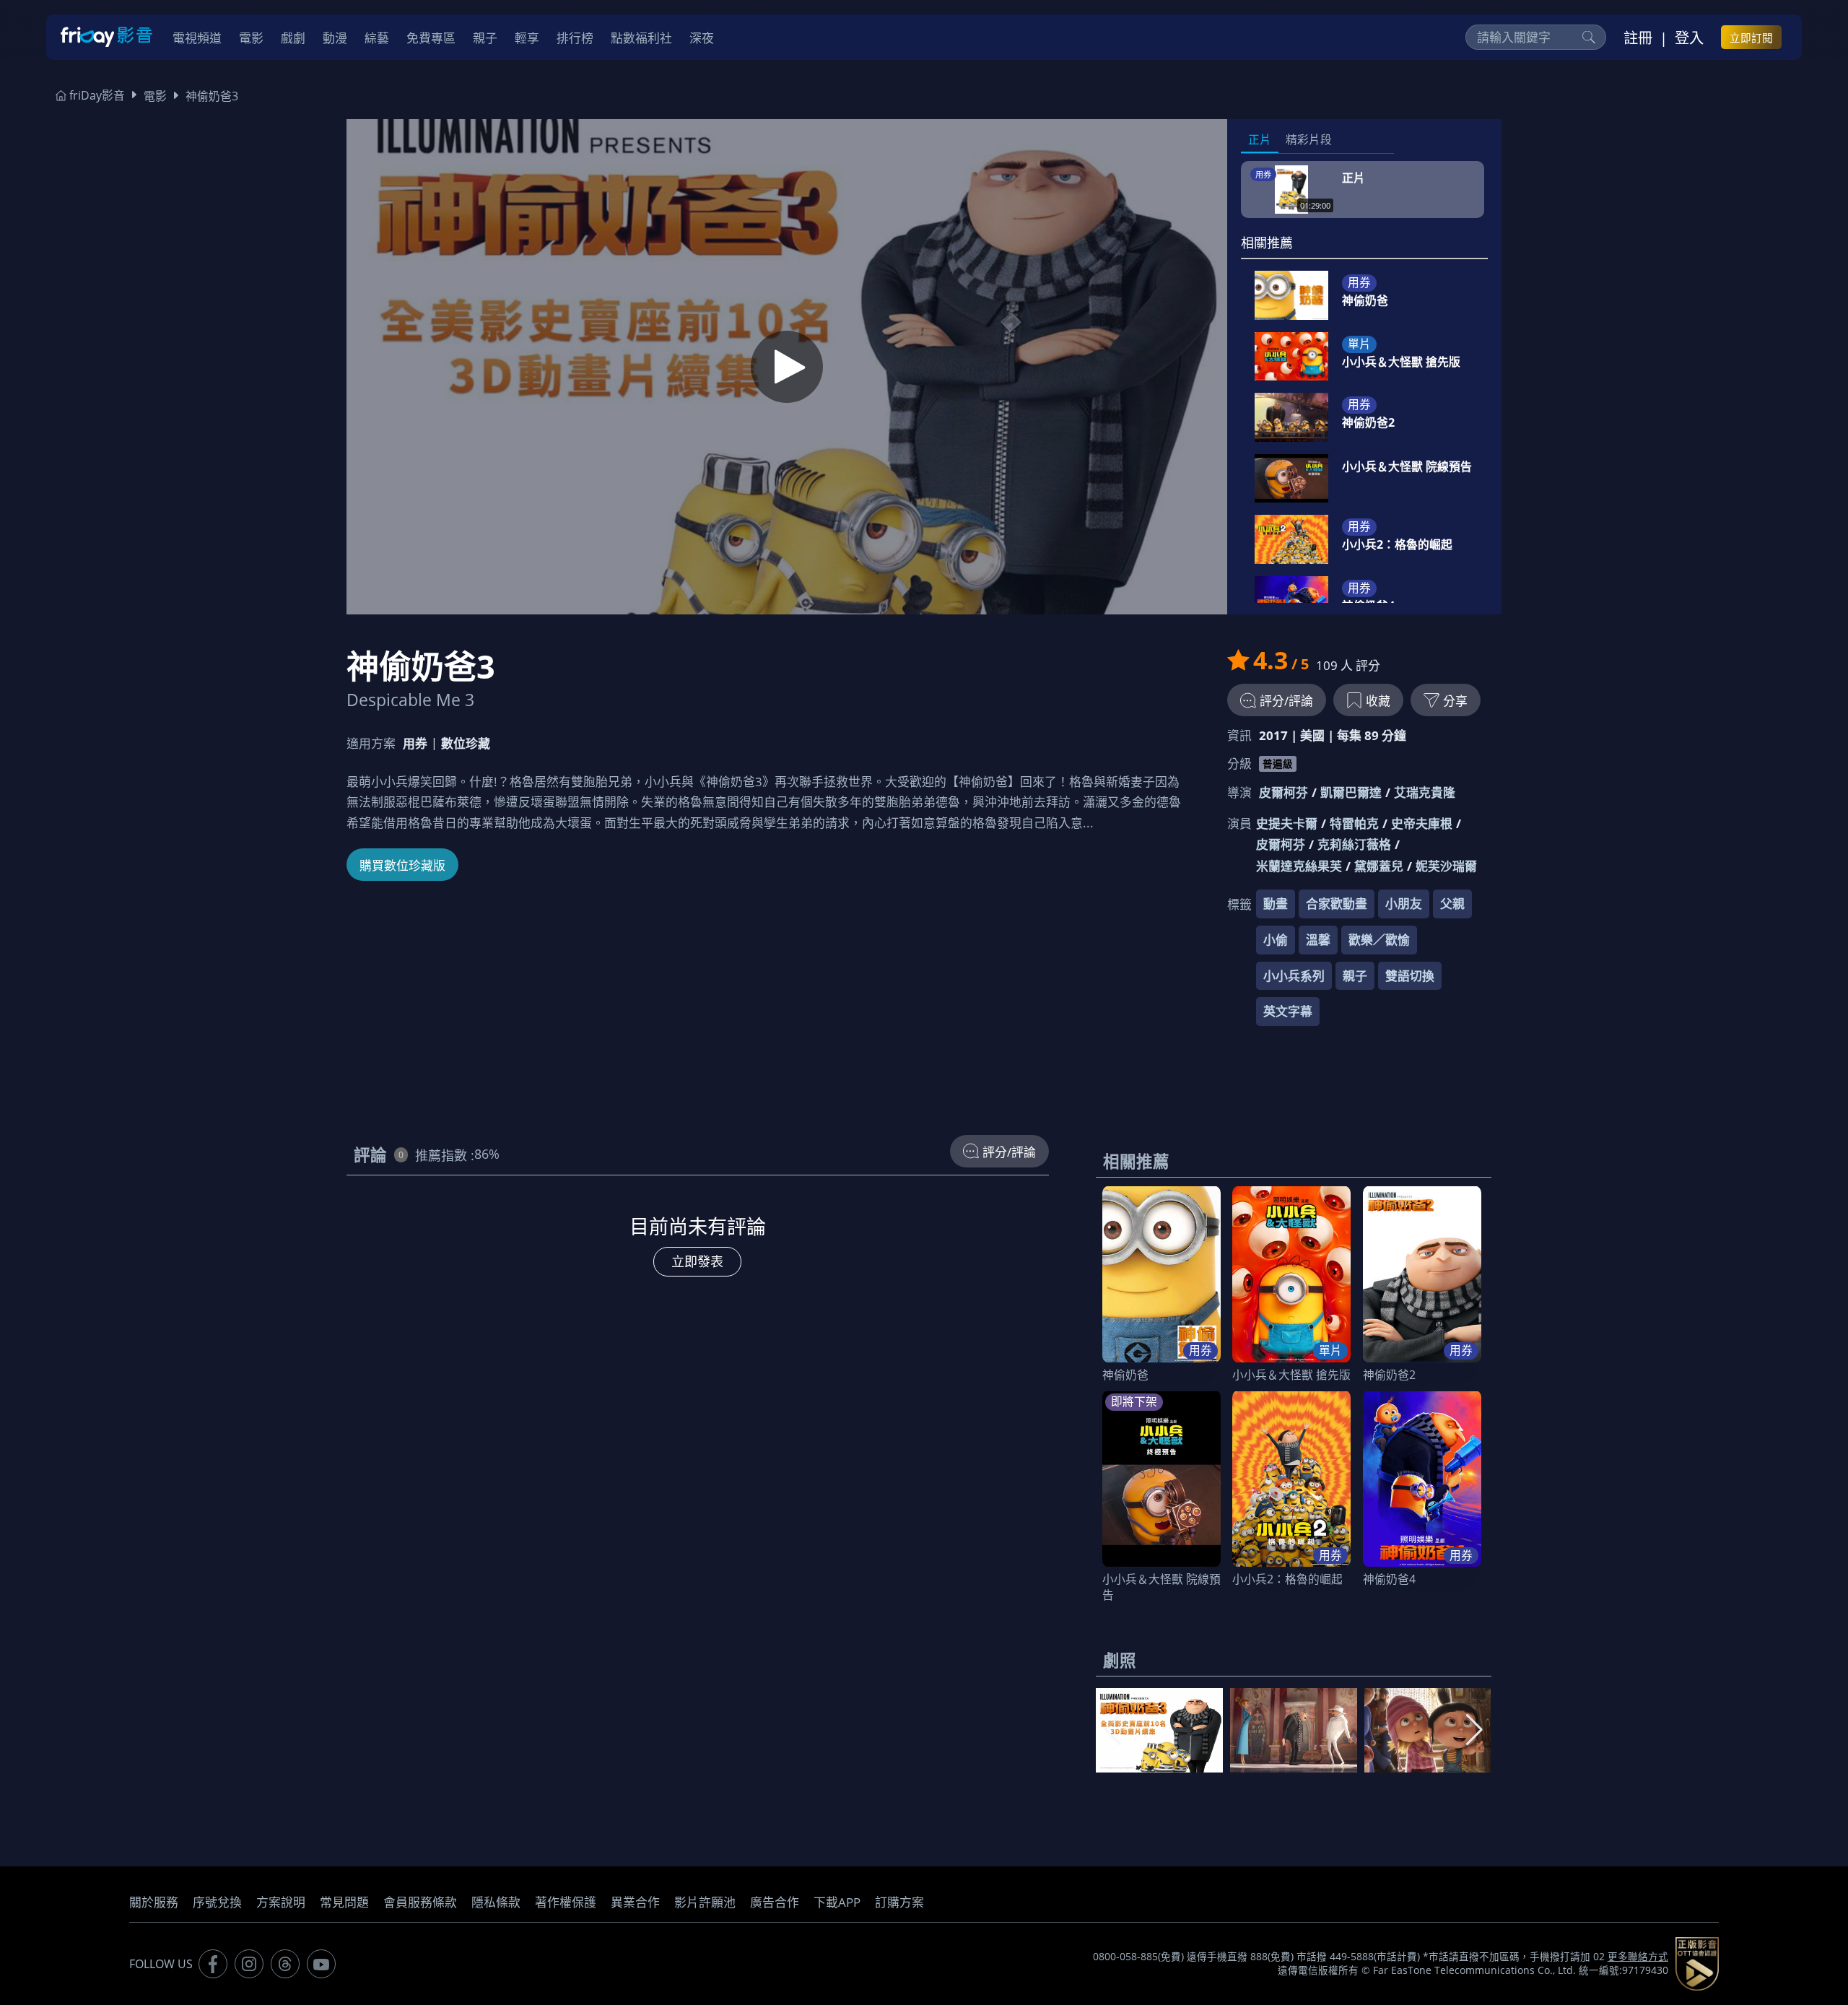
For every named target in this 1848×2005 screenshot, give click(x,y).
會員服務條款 (420, 1902)
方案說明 (281, 1902)
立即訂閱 (1751, 38)
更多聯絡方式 (1638, 1957)
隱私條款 (496, 1902)
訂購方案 (899, 1902)
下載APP (837, 1902)
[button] (1474, 1730)
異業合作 (635, 1902)
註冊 (1638, 38)
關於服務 (154, 1902)
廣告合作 (775, 1902)
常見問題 (344, 1902)
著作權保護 (566, 1902)
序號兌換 (217, 1902)
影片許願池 (705, 1902)
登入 (1689, 38)
